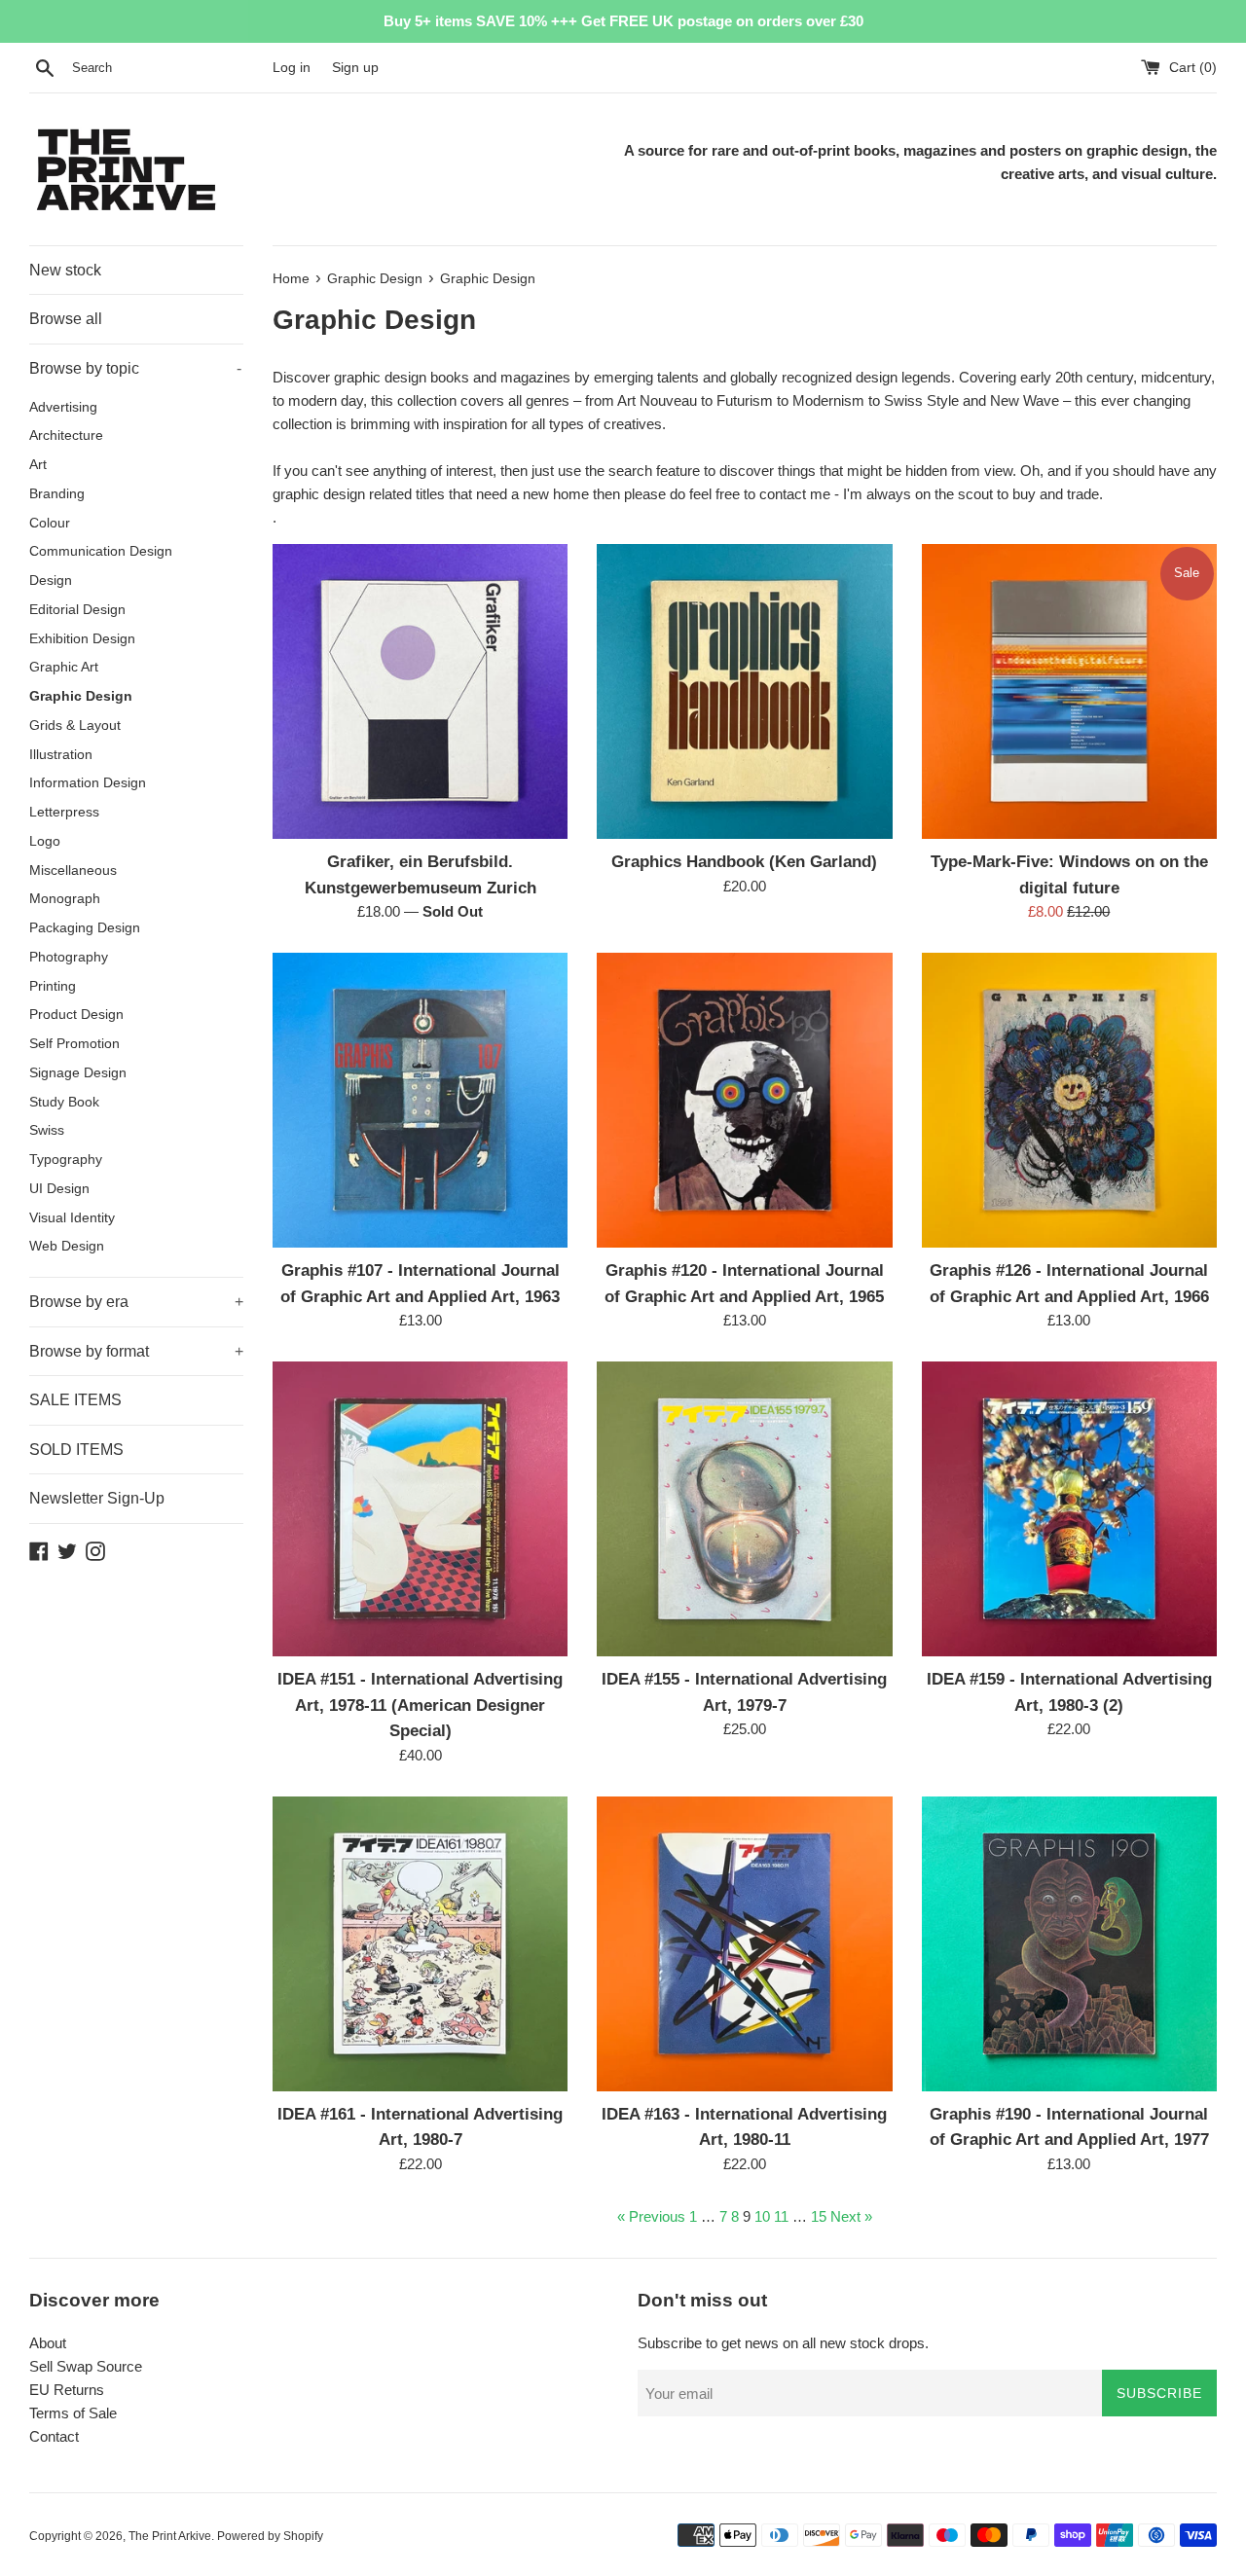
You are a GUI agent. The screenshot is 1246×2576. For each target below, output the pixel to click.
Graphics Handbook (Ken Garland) (744, 861)
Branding (57, 494)
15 (819, 2216)
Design (51, 581)
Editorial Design (77, 610)
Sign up (355, 68)
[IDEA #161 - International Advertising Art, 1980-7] (420, 1944)
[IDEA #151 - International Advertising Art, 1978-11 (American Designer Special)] (420, 1509)
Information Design (88, 783)
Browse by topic (135, 368)
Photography (69, 957)
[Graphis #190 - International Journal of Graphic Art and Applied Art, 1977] (1069, 1944)
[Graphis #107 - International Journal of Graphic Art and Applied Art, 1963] (420, 1100)
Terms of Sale (73, 2413)
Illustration (61, 755)
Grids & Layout (75, 726)
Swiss (47, 1130)
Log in (292, 68)
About (48, 2343)
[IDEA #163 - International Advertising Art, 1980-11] (744, 1944)
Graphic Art (64, 667)
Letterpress (64, 812)
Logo (45, 841)
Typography (66, 1160)
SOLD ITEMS (76, 1450)
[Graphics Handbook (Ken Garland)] (744, 691)
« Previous (651, 2216)
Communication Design (101, 551)
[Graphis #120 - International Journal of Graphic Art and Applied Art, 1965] (744, 1100)
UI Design (59, 1189)
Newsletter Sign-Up (97, 1498)
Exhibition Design (82, 639)
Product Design (76, 1015)
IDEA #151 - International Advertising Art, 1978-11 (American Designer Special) (420, 1705)
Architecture (66, 435)
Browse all (66, 319)
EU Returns (67, 2390)
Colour (50, 523)
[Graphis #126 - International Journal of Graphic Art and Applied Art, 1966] (1069, 1100)
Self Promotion (74, 1044)
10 (762, 2216)
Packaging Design (85, 928)
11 (781, 2216)
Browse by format (136, 1351)
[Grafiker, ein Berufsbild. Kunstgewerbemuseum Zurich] (420, 691)
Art (38, 465)
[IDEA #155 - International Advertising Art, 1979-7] (744, 1509)
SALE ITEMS (75, 1400)
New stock (65, 270)
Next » (851, 2216)
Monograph (65, 899)
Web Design (67, 1246)
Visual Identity (72, 1218)
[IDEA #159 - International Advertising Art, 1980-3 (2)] (1069, 1509)
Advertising (63, 407)
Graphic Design (81, 696)
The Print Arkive (170, 2536)
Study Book (64, 1102)
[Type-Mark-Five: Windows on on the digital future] (1069, 691)
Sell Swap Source (86, 2366)
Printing (53, 986)
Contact (54, 2436)
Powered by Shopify (270, 2536)
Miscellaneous (73, 871)
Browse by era (136, 1302)
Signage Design (78, 1073)
